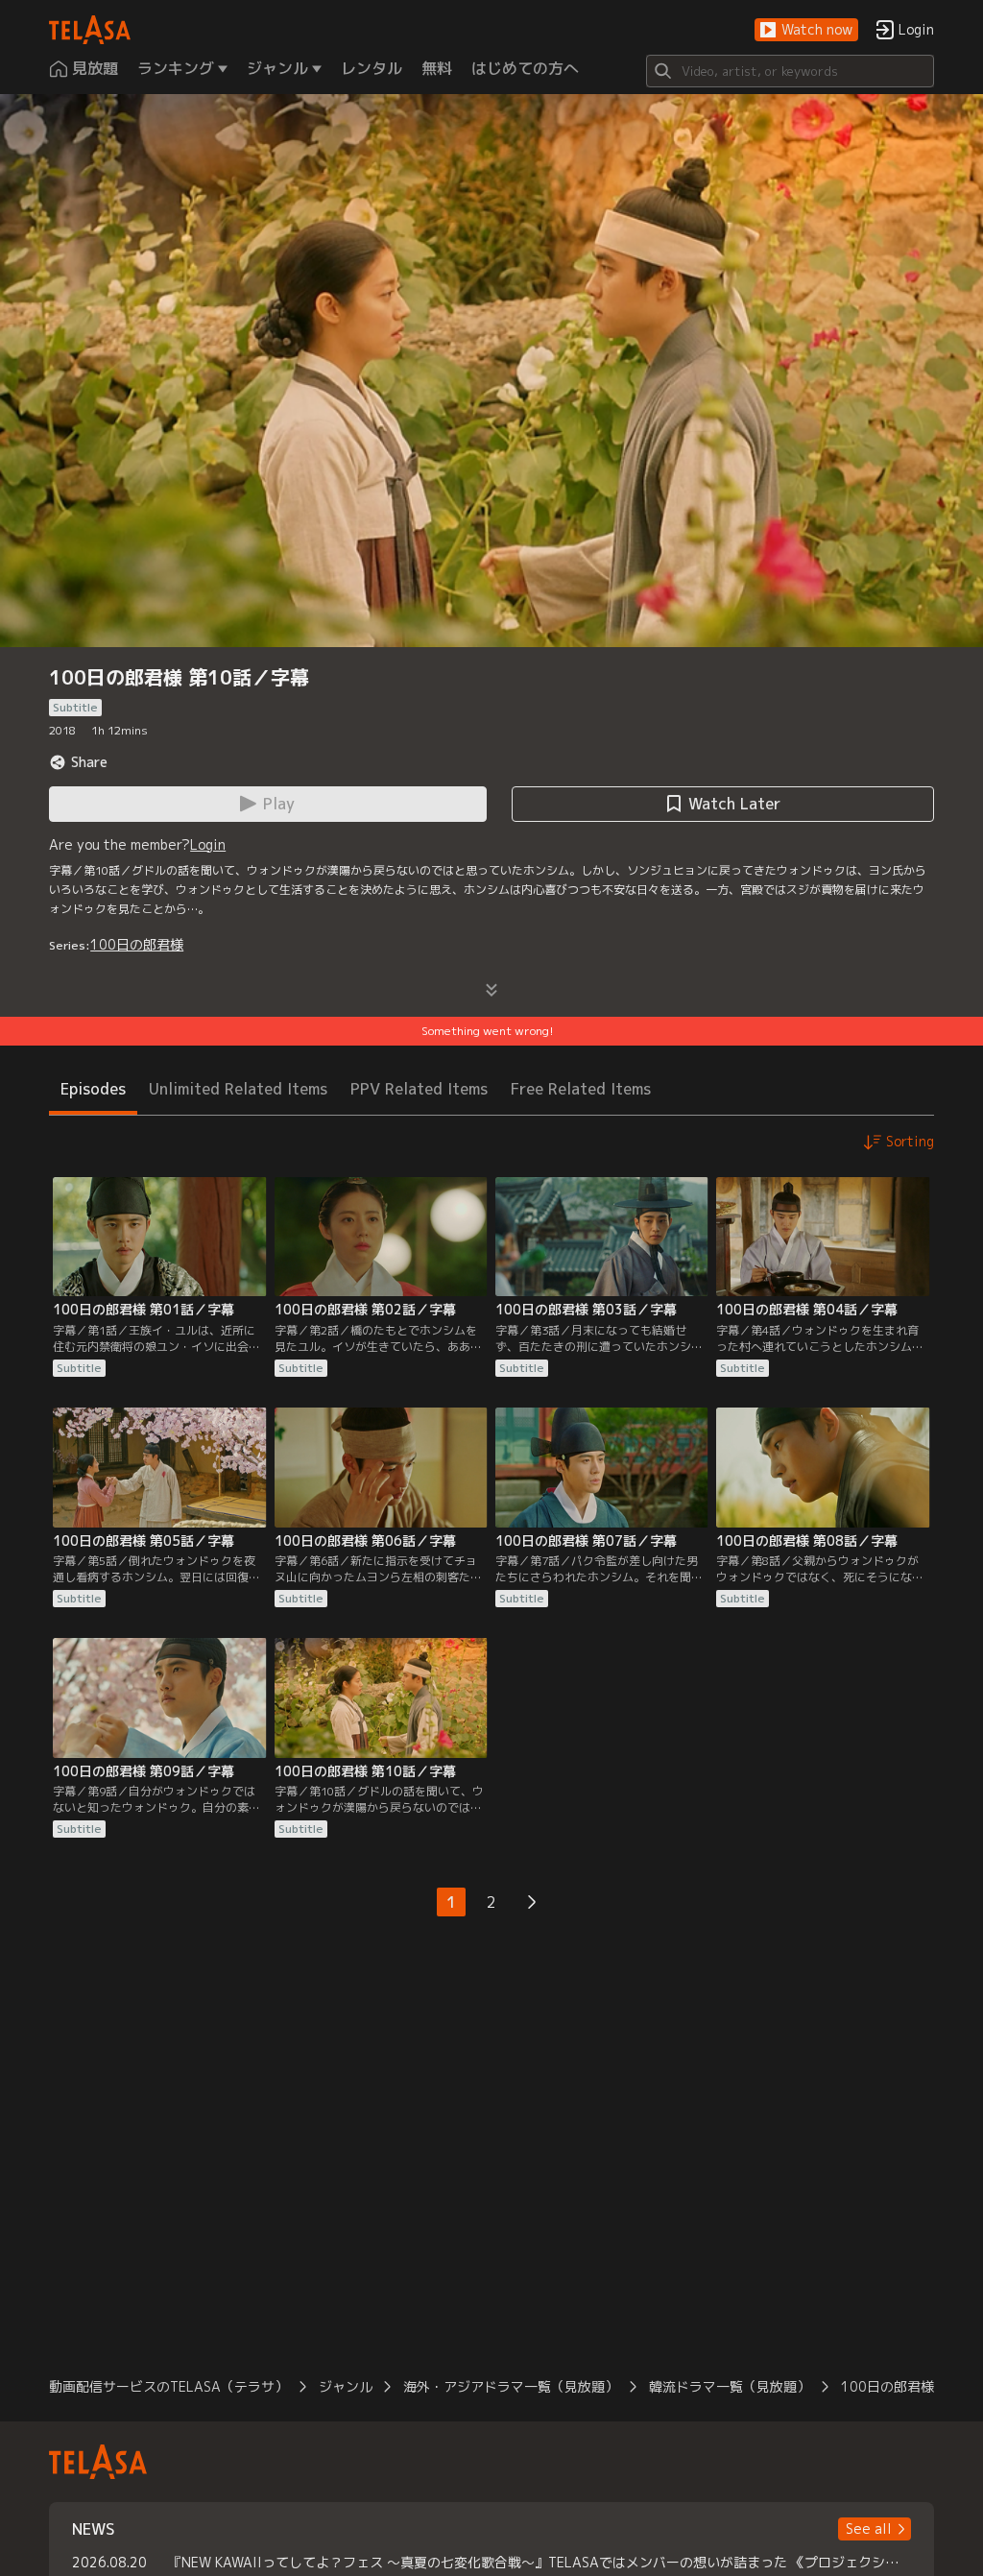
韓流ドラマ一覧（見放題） (730, 2386)
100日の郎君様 (137, 944)
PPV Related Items (419, 1089)
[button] (806, 30)
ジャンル (346, 2386)
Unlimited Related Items (238, 1089)
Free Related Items (581, 1089)
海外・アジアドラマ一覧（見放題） (511, 2386)
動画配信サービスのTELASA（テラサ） (168, 2386)
